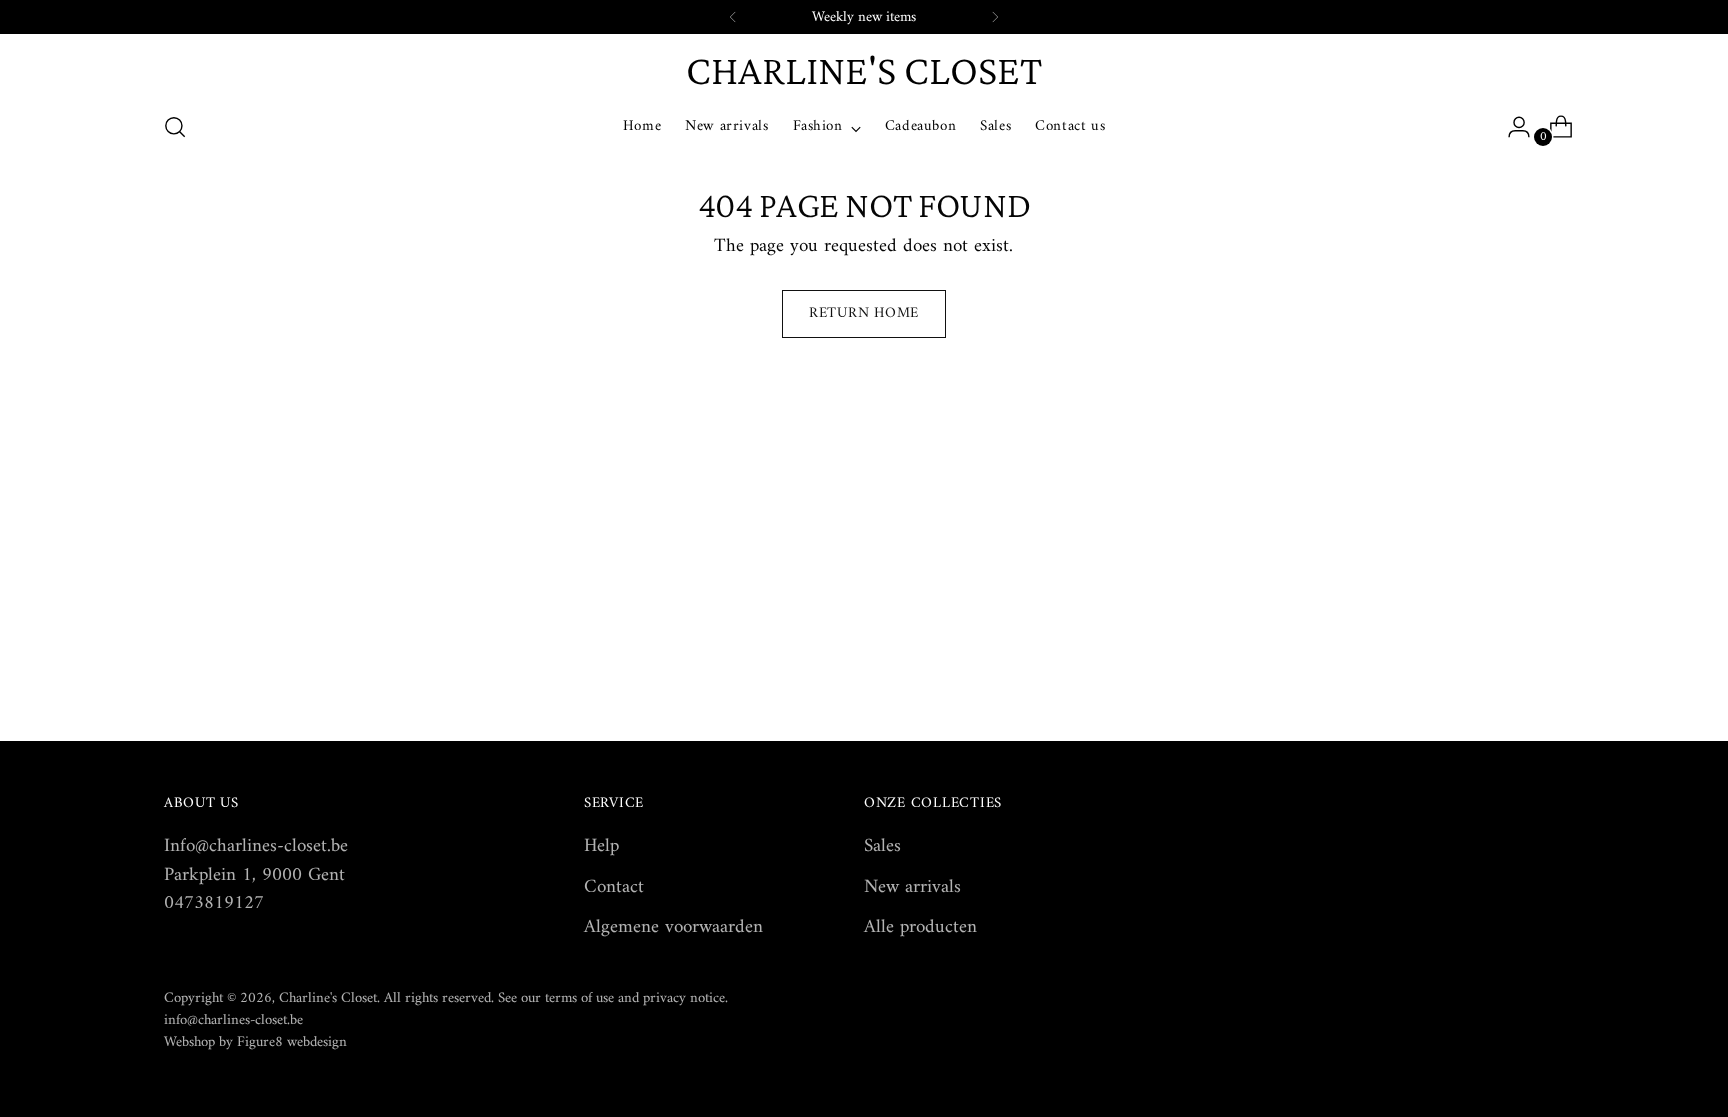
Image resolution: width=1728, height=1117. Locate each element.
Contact (614, 887)
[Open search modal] (175, 127)
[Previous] (733, 17)
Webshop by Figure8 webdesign (255, 1042)
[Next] (995, 17)
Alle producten (920, 927)
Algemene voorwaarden (673, 927)
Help (601, 846)
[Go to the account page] (1511, 127)
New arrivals (912, 887)
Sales (882, 846)
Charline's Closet (328, 998)
